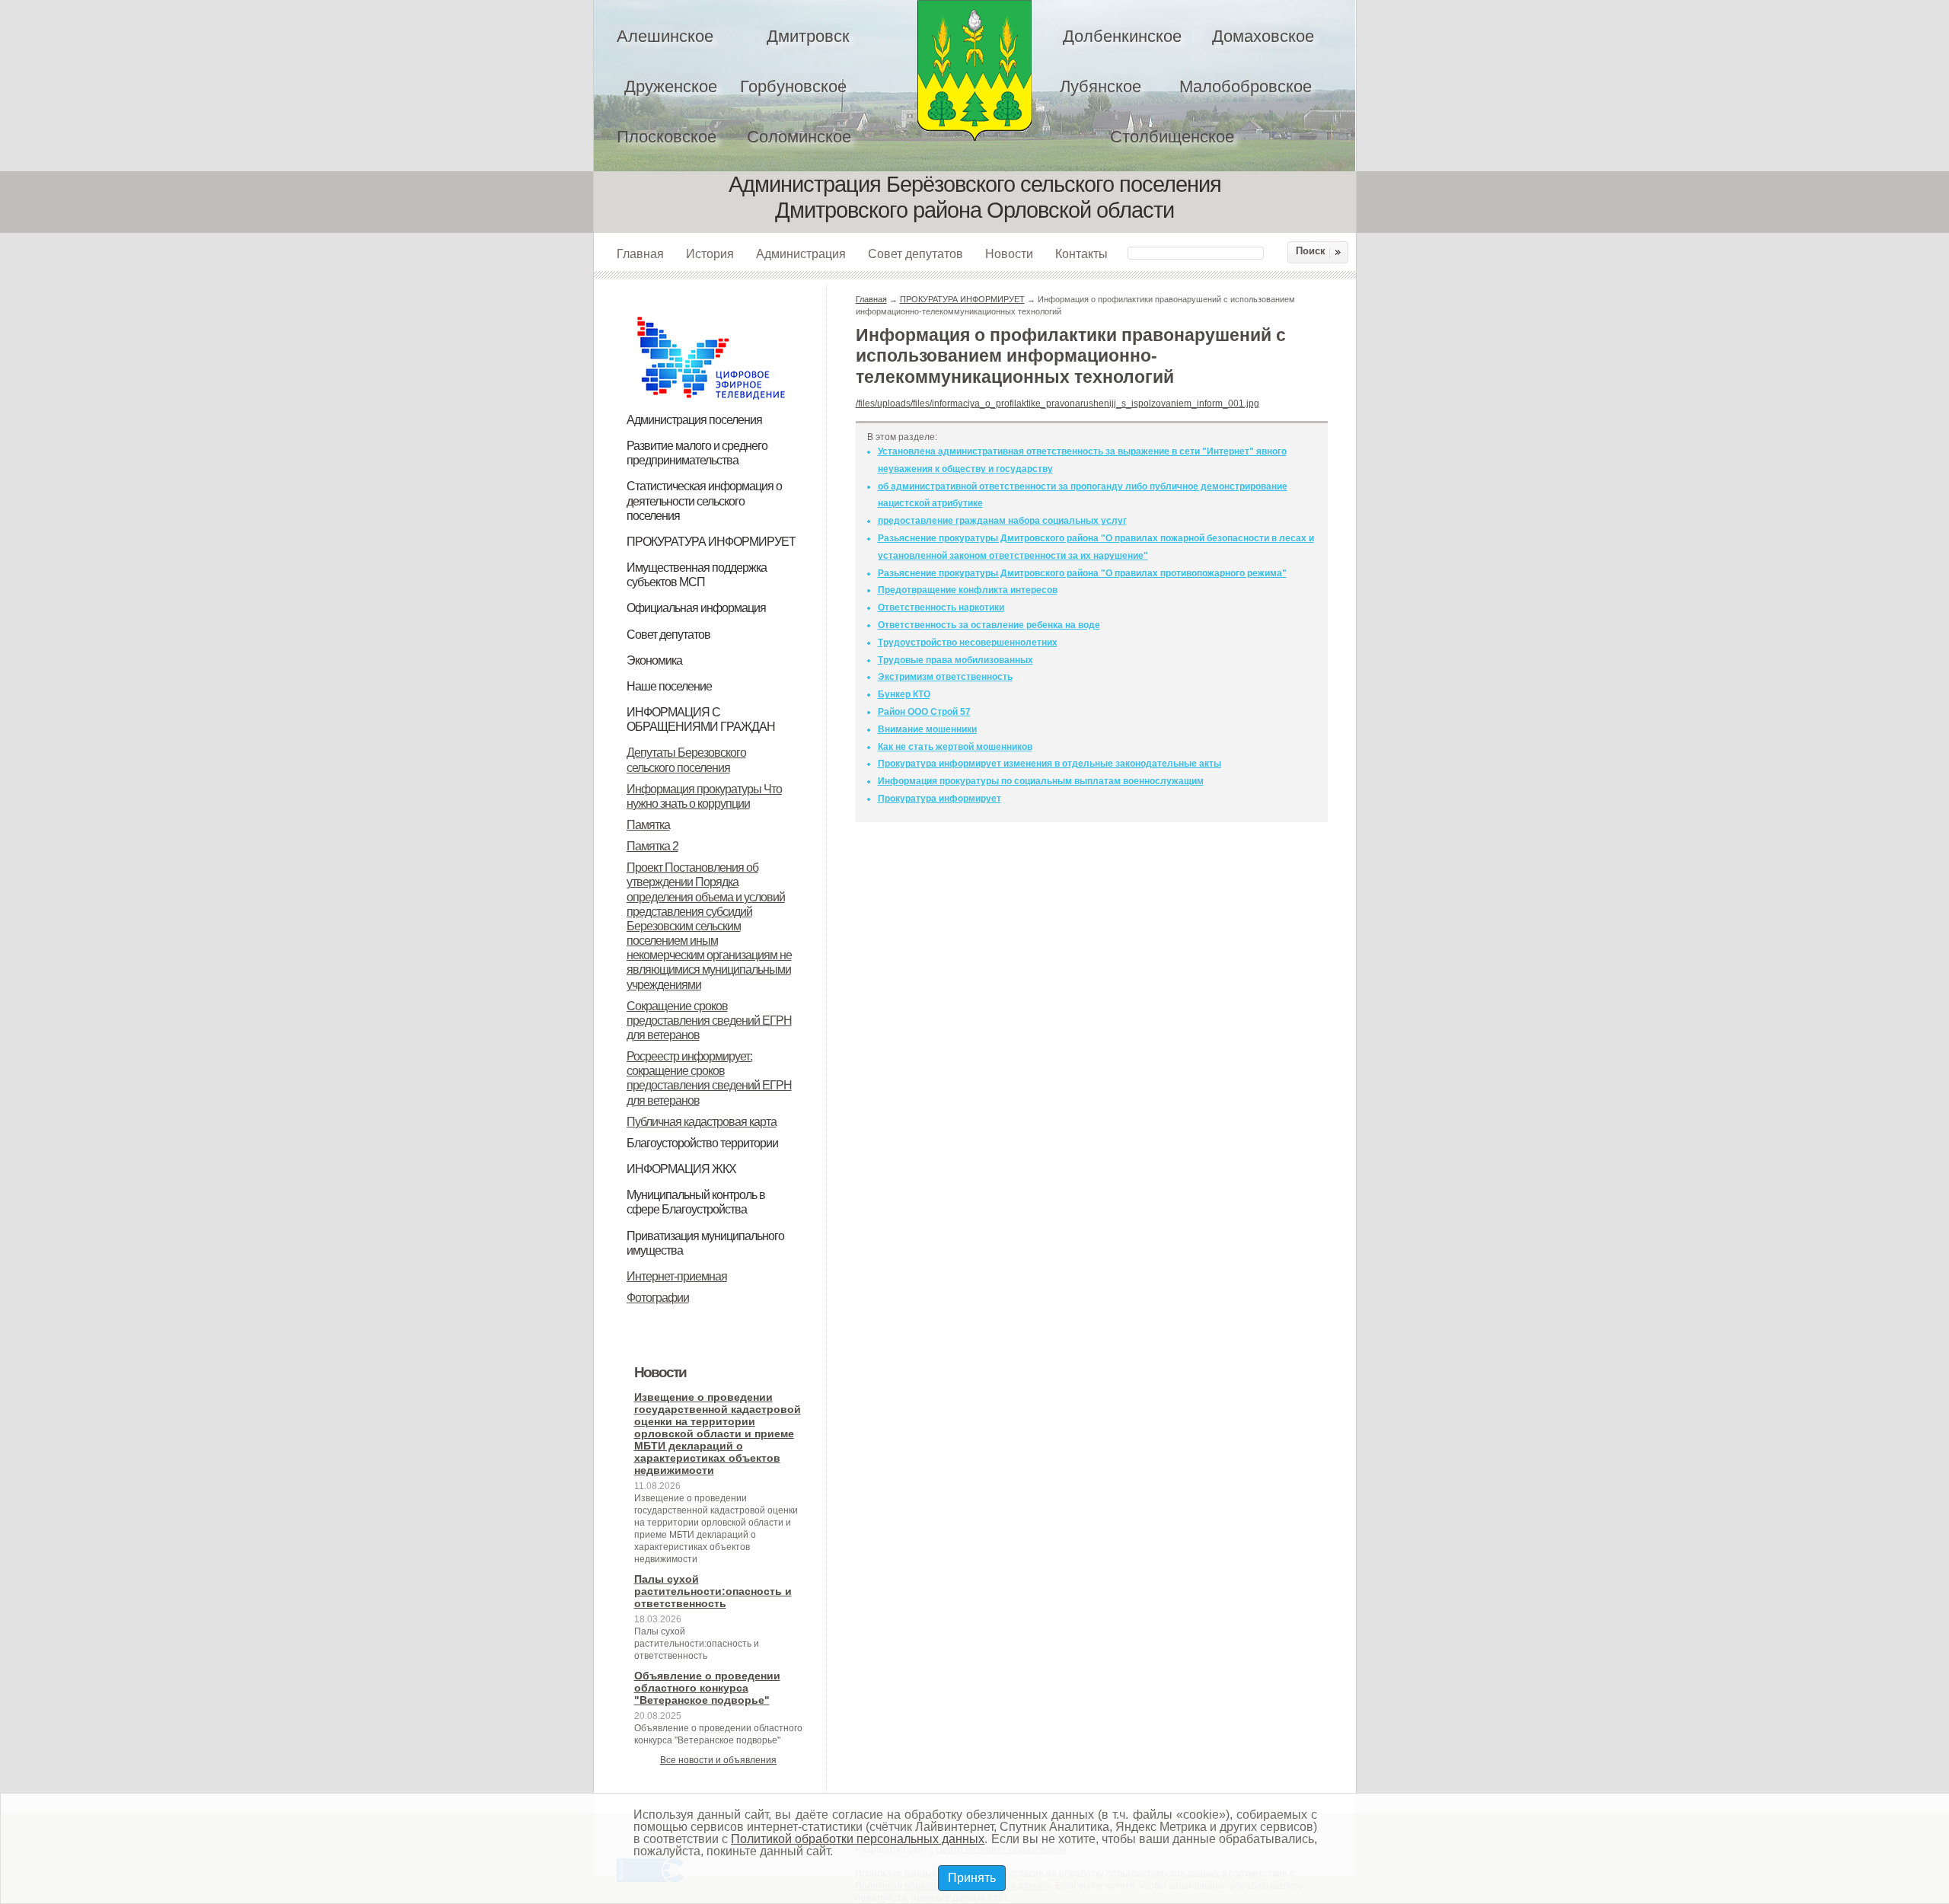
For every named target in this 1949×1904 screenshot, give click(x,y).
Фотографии (658, 1298)
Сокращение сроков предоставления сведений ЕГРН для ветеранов (709, 1021)
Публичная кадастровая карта (702, 1122)
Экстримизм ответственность (945, 677)
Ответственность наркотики (941, 608)
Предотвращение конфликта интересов (968, 590)
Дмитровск (808, 36)
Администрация (801, 254)
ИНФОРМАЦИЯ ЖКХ (681, 1169)
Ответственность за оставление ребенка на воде (989, 625)
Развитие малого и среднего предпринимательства (697, 453)
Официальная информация (696, 608)
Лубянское (1100, 86)
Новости (1009, 254)
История (710, 254)
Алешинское (665, 36)
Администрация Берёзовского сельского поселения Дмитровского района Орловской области (974, 70)
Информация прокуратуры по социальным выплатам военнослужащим (1041, 781)
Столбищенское (1172, 137)
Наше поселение (669, 686)
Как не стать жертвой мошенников (955, 747)
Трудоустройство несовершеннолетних (968, 643)
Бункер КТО (904, 694)
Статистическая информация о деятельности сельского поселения (704, 501)
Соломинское (799, 137)
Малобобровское (1246, 86)
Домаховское (1263, 36)
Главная (640, 254)
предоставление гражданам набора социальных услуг (1002, 521)
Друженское (671, 86)
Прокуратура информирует (939, 799)
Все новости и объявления (718, 1760)
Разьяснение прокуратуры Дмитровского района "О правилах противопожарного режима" (1082, 573)
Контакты (1081, 254)
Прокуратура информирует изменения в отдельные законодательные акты (1049, 764)
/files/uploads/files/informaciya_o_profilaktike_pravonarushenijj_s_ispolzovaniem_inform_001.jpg (1057, 403)
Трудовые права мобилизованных (955, 660)
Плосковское (667, 137)
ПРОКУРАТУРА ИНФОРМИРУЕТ (711, 542)
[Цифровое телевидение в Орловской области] (711, 314)
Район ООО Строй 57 (924, 712)
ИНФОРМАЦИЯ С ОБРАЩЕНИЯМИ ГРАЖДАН (701, 719)
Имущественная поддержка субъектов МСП (697, 575)
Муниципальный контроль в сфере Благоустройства (696, 1202)
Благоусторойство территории (702, 1143)
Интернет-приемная (677, 1276)
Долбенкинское (1122, 36)
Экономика (654, 660)
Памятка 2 (652, 846)
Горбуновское (793, 86)
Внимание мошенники (927, 729)
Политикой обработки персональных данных (858, 1839)
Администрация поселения (694, 420)
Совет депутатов (915, 254)
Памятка (648, 825)
